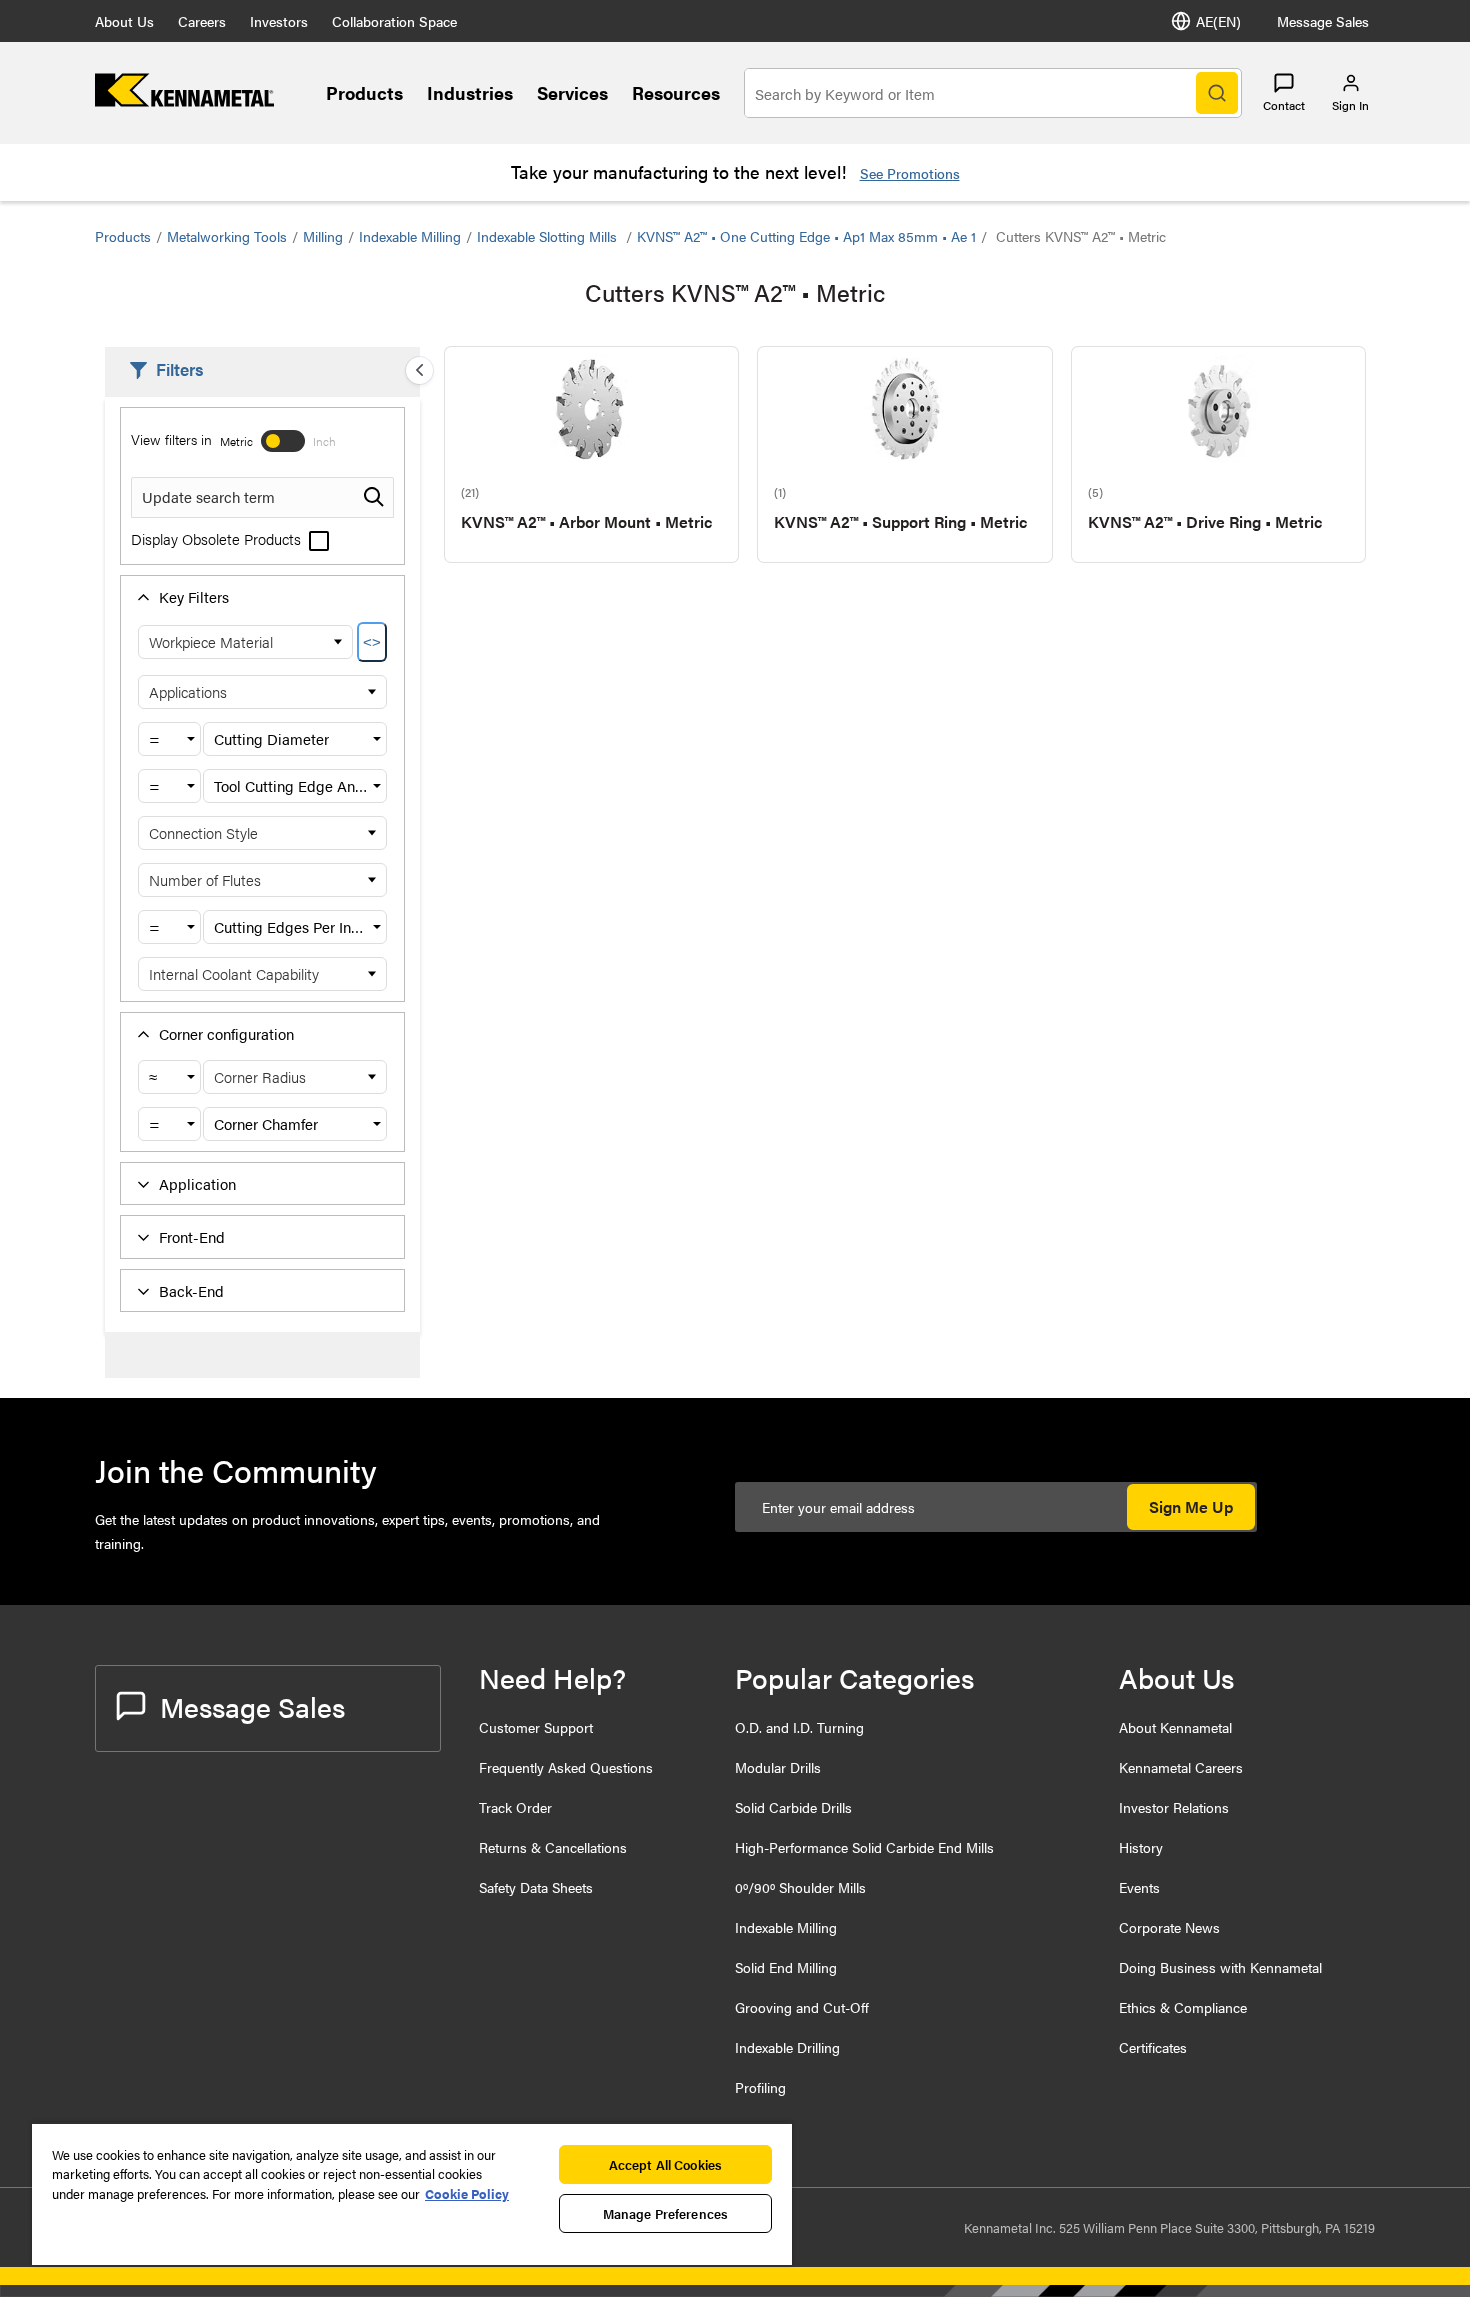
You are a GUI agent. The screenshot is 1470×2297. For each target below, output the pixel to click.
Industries (470, 92)
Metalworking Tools (227, 236)
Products (364, 92)
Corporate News (1169, 1927)
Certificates (1153, 2047)
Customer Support (536, 1727)
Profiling (760, 2087)
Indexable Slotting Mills (549, 236)
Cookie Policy (467, 2193)
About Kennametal (1175, 1727)
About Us (124, 21)
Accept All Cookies (665, 2164)
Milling (323, 236)
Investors (279, 21)
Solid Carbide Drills (793, 1807)
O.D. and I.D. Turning (799, 1727)
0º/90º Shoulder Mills (800, 1887)
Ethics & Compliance (1183, 2007)
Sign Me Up (1191, 1506)
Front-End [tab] (192, 1236)
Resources (676, 92)
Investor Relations (1174, 1807)
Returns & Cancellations (553, 1847)
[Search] (1217, 93)
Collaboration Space (394, 21)
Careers (202, 21)
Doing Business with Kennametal (1220, 1967)
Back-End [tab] (191, 1290)
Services (572, 92)
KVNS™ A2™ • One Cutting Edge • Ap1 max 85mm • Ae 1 (806, 236)
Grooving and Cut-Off (802, 2007)
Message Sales (1323, 21)
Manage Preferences (665, 2213)
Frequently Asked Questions (566, 1767)
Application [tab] (197, 1183)
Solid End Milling (786, 1967)
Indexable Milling (410, 236)
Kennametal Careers (1181, 1767)
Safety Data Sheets (536, 1887)
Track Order (515, 1807)
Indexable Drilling (787, 2047)
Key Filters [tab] (194, 596)
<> (372, 642)
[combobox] (169, 739)
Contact (1284, 105)
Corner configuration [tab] (226, 1033)
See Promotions (910, 173)
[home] (184, 100)
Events (1139, 1887)
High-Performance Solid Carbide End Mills (864, 1847)
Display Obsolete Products (218, 538)
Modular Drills (778, 1767)
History (1141, 1847)
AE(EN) (1218, 21)
